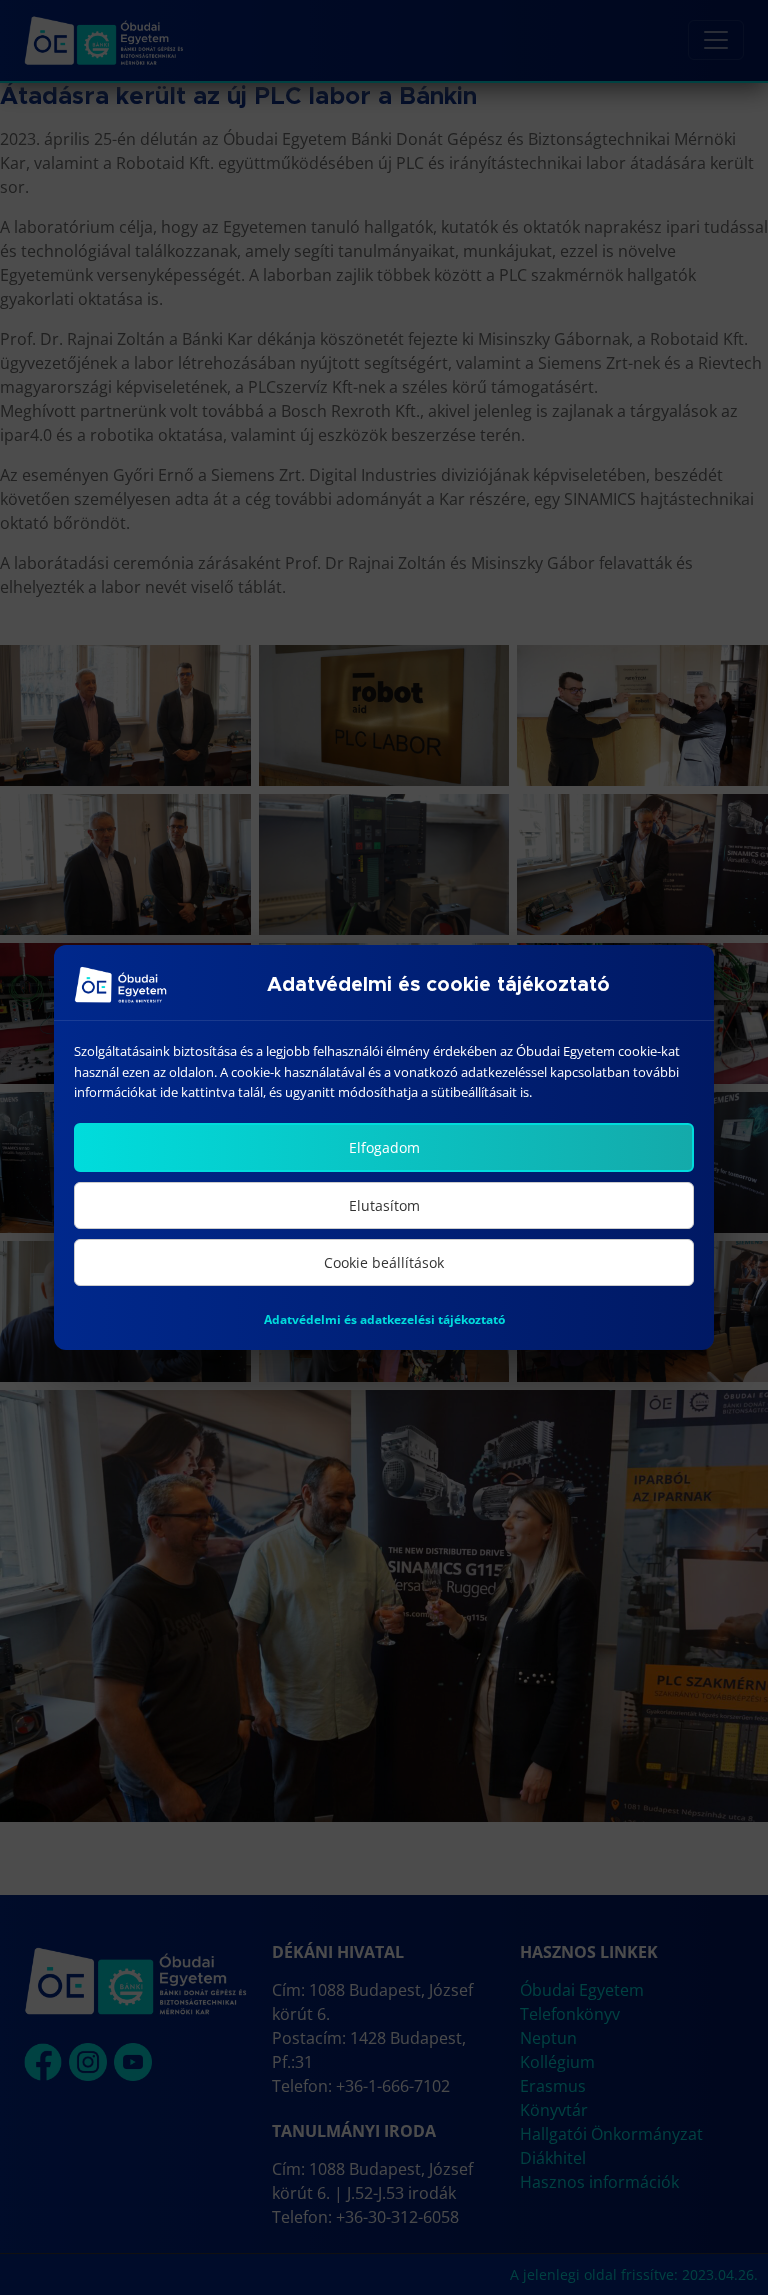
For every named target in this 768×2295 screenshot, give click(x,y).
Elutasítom (384, 1205)
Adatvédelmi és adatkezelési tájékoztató (384, 1319)
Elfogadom (384, 1147)
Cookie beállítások (384, 1262)
